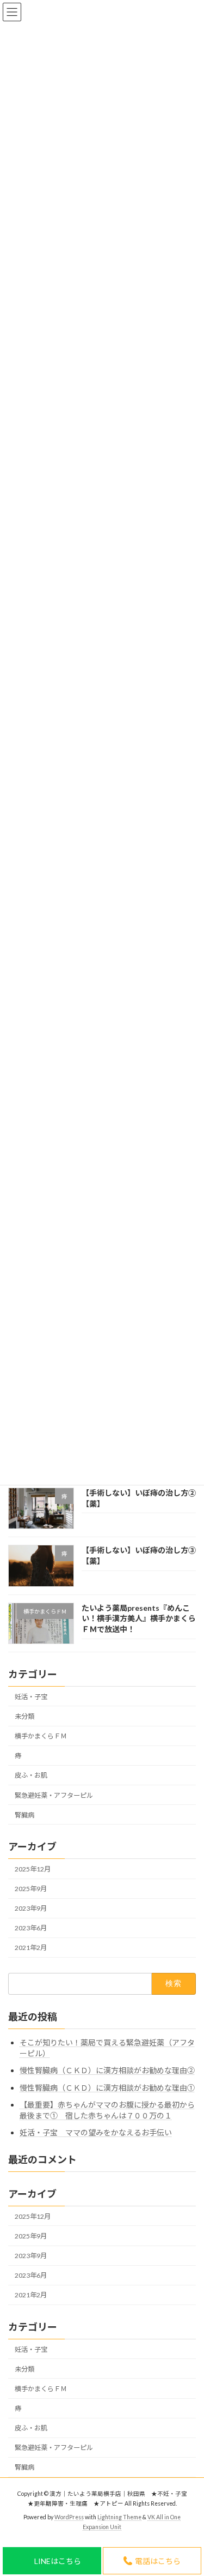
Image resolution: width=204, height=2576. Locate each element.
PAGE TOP (188, 2358)
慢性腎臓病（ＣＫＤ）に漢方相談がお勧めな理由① (107, 2088)
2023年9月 (31, 1908)
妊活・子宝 (31, 1696)
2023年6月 (31, 1928)
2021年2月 (31, 1948)
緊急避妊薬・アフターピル (54, 1795)
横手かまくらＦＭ (41, 1736)
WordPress (69, 2517)
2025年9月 (31, 1889)
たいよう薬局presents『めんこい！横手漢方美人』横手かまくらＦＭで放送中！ (139, 1618)
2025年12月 (33, 1869)
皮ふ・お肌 (31, 1775)
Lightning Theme (119, 2517)
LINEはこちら (58, 2561)
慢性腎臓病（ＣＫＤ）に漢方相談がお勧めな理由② (107, 2070)
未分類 (24, 1716)
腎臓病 (24, 1814)
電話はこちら (158, 2561)
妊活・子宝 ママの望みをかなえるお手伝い (96, 2132)
